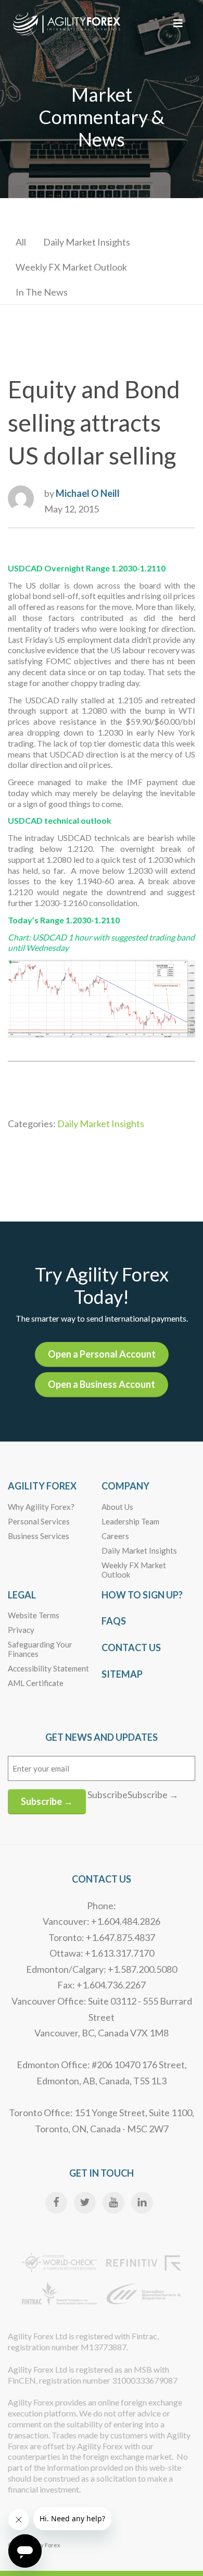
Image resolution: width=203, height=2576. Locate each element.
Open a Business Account (102, 1384)
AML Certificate (36, 1683)
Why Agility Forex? (41, 1507)
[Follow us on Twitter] (85, 2203)
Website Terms (34, 1615)
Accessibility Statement (48, 1668)
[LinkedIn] (142, 2203)
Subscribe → (47, 1801)
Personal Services (39, 1521)
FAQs (114, 1621)
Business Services (39, 1536)
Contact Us (131, 1647)
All (21, 242)
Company (125, 1486)
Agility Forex (42, 1486)
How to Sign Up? (142, 1595)
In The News (42, 292)
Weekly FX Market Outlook (71, 267)
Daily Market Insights (87, 242)
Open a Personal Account (102, 1354)
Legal (22, 1595)
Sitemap (122, 1674)
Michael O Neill (88, 493)
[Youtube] (113, 2203)
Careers (115, 1536)
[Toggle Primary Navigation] (178, 23)
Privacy (21, 1630)
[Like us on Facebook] (56, 2203)
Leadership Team (130, 1521)
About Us (117, 1507)
